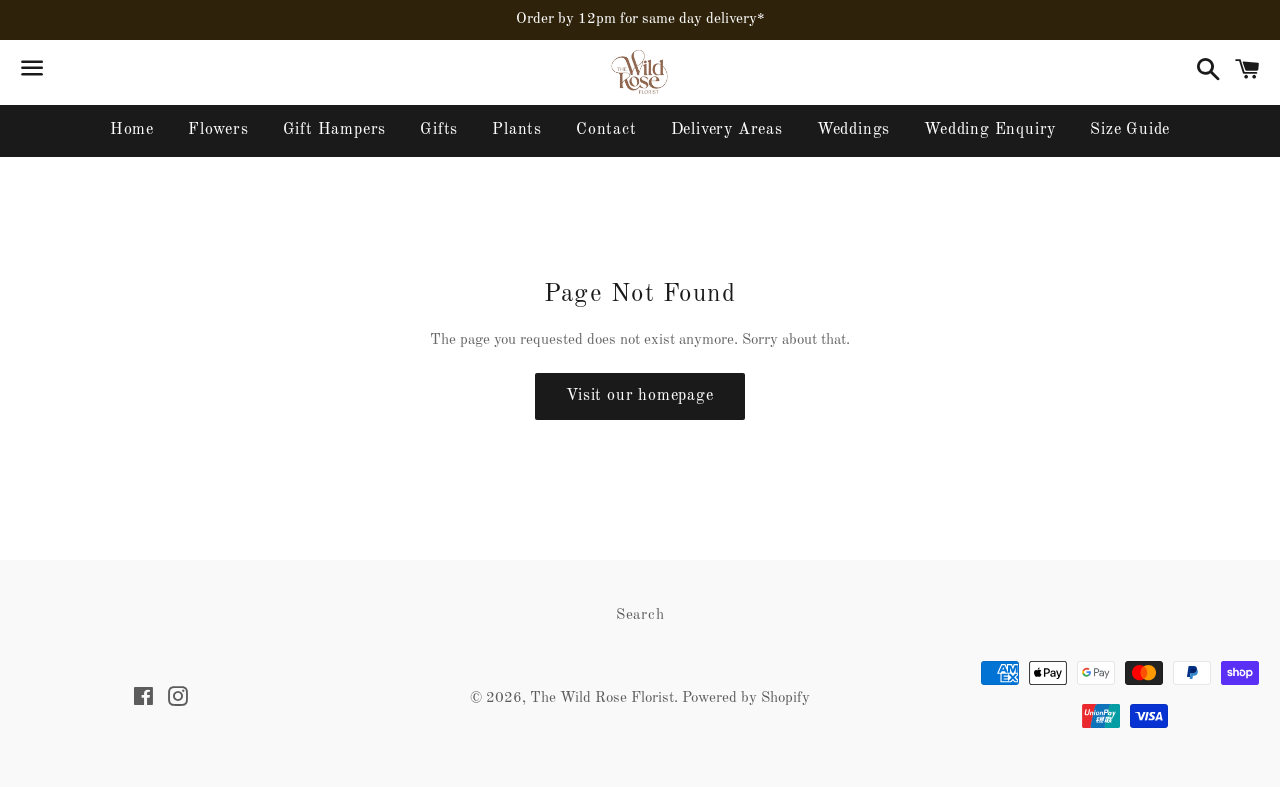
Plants (517, 130)
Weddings (853, 130)
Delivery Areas (727, 130)
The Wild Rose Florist (602, 698)
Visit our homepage (639, 396)
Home (132, 130)
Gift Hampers (335, 130)
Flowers (218, 130)
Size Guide (1130, 130)
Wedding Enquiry (990, 130)
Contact (606, 130)
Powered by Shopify (746, 698)
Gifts (439, 130)
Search (640, 615)
